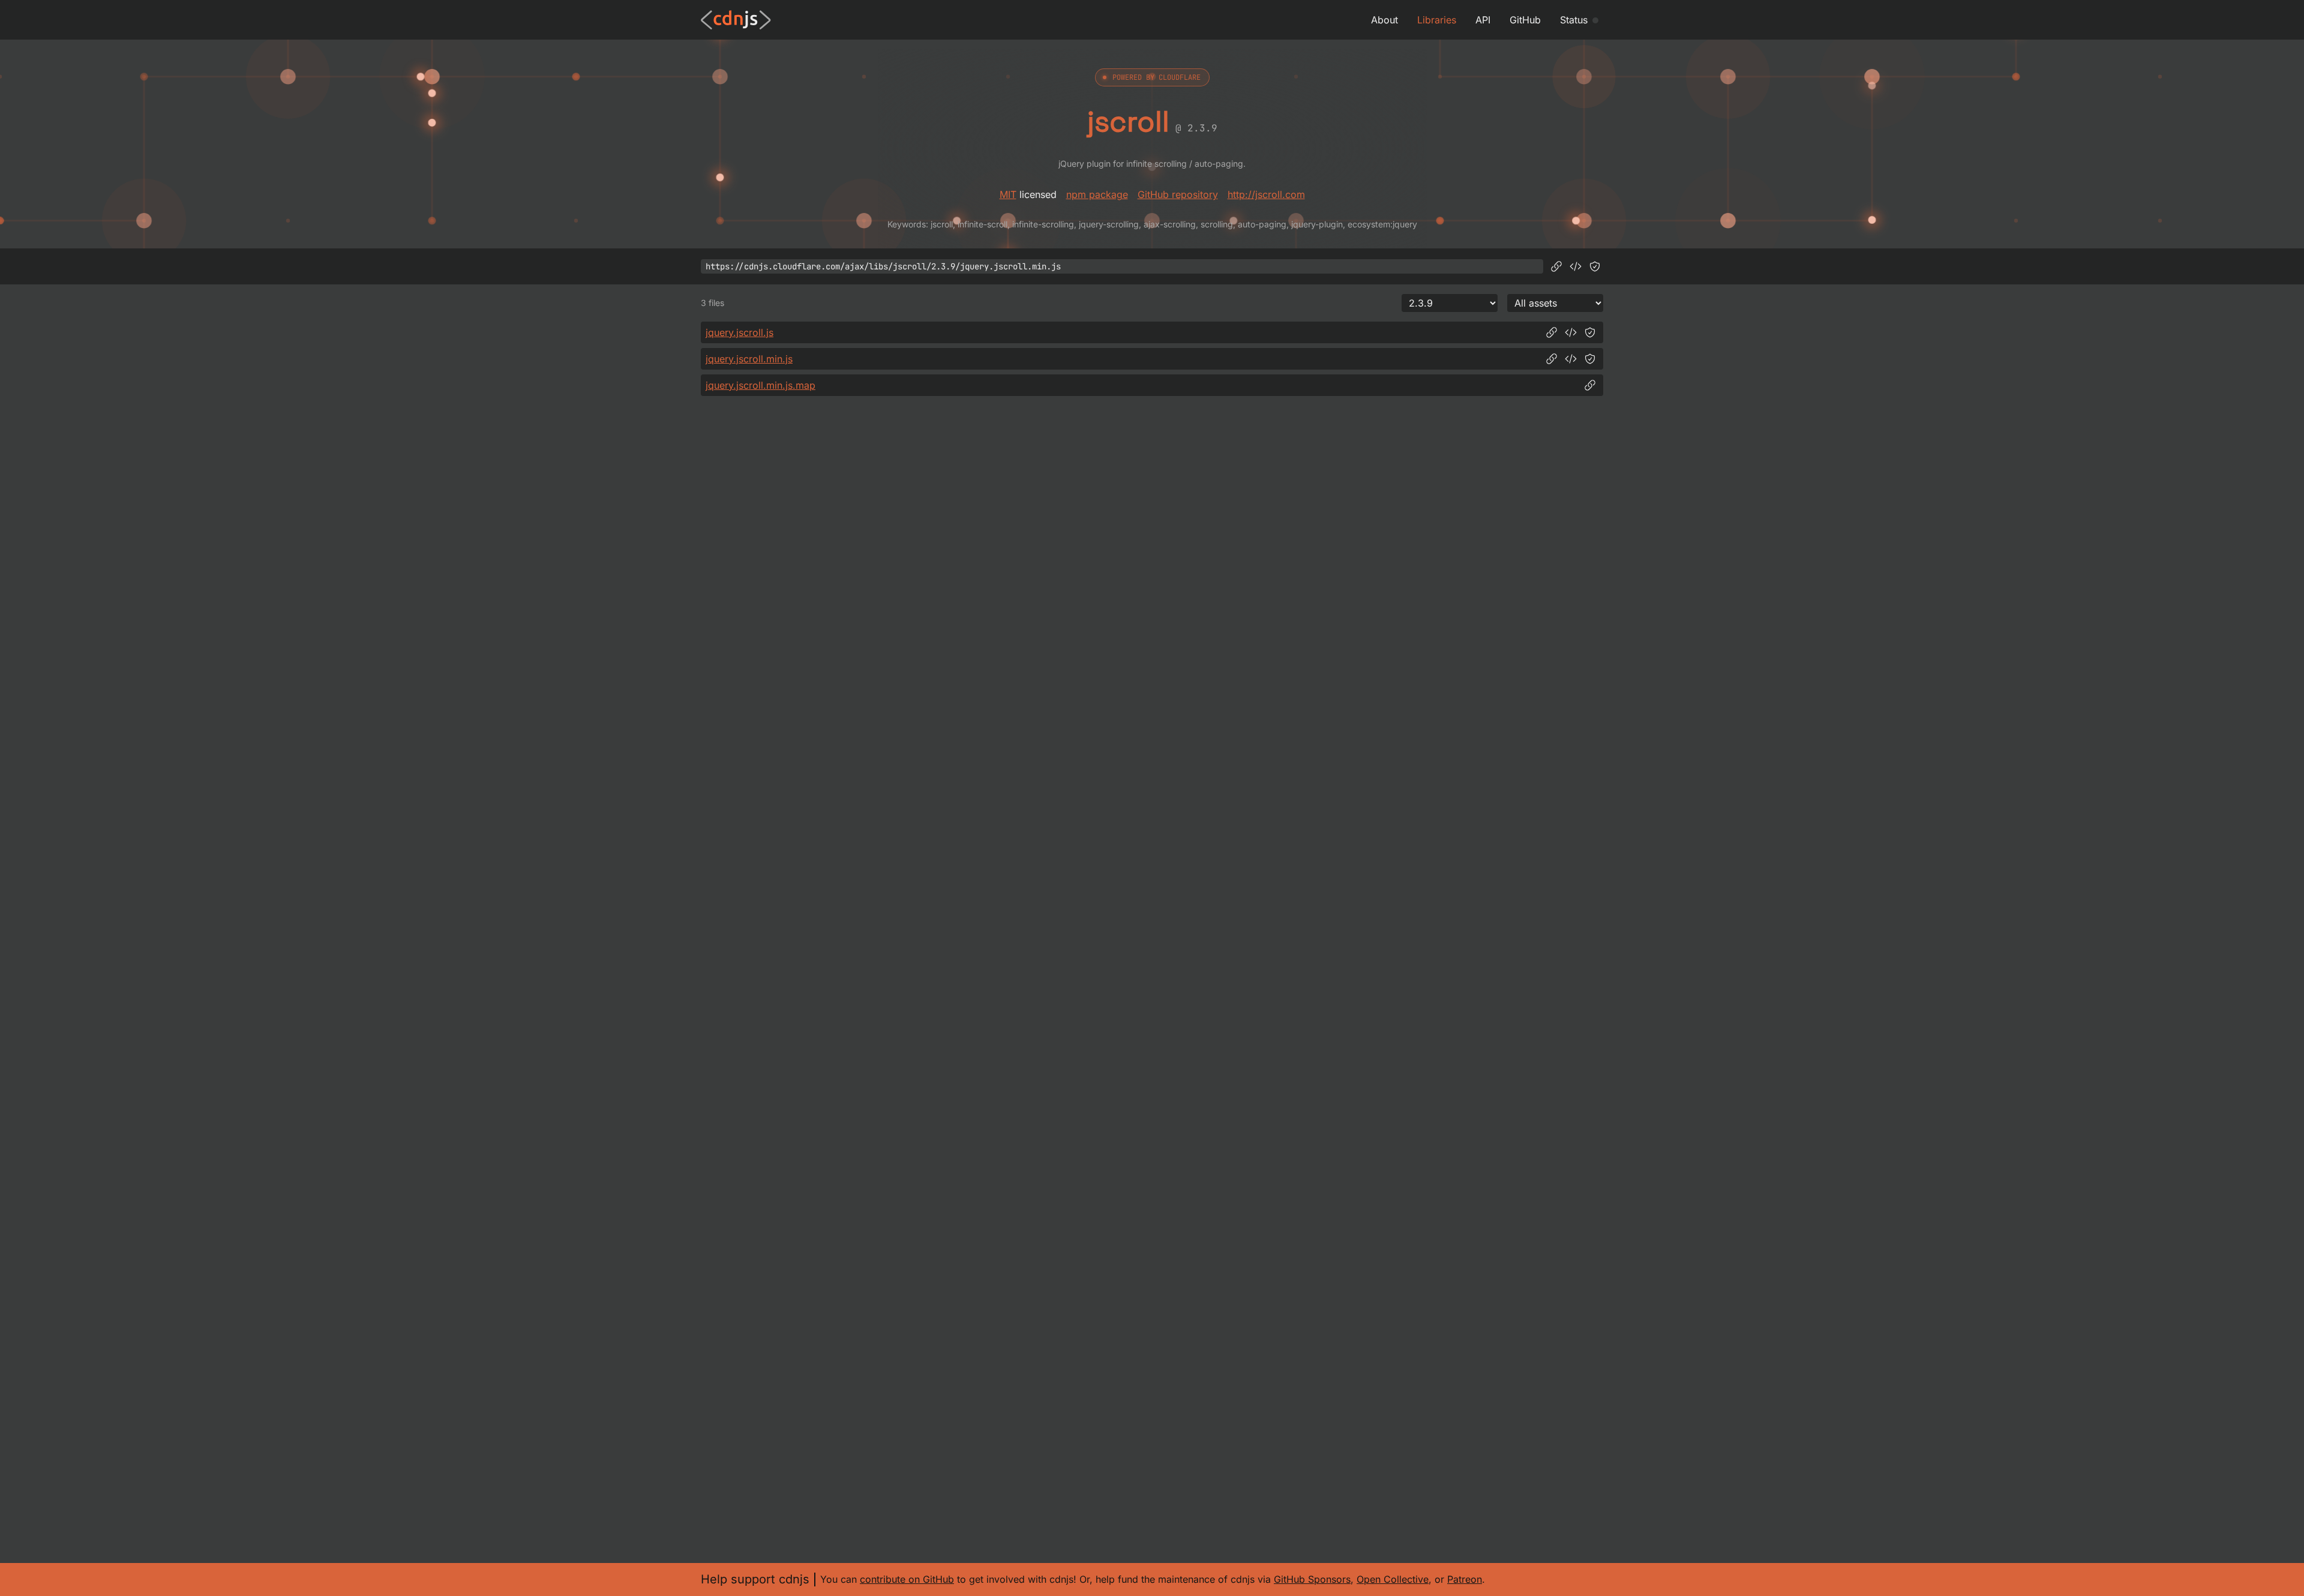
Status (1574, 20)
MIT (1008, 194)
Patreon (1465, 1579)
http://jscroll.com (1266, 194)
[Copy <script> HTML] (1576, 266)
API (1483, 20)
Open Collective (1393, 1579)
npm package (1097, 194)
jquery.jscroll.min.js (749, 359)
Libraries (1437, 20)
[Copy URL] (1556, 266)
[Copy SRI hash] (1595, 266)
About (1384, 20)
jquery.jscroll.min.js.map (760, 385)
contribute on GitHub (907, 1579)
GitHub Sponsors (1312, 1579)
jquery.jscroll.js (739, 332)
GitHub (1525, 20)
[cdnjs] (736, 20)
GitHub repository (1178, 194)
